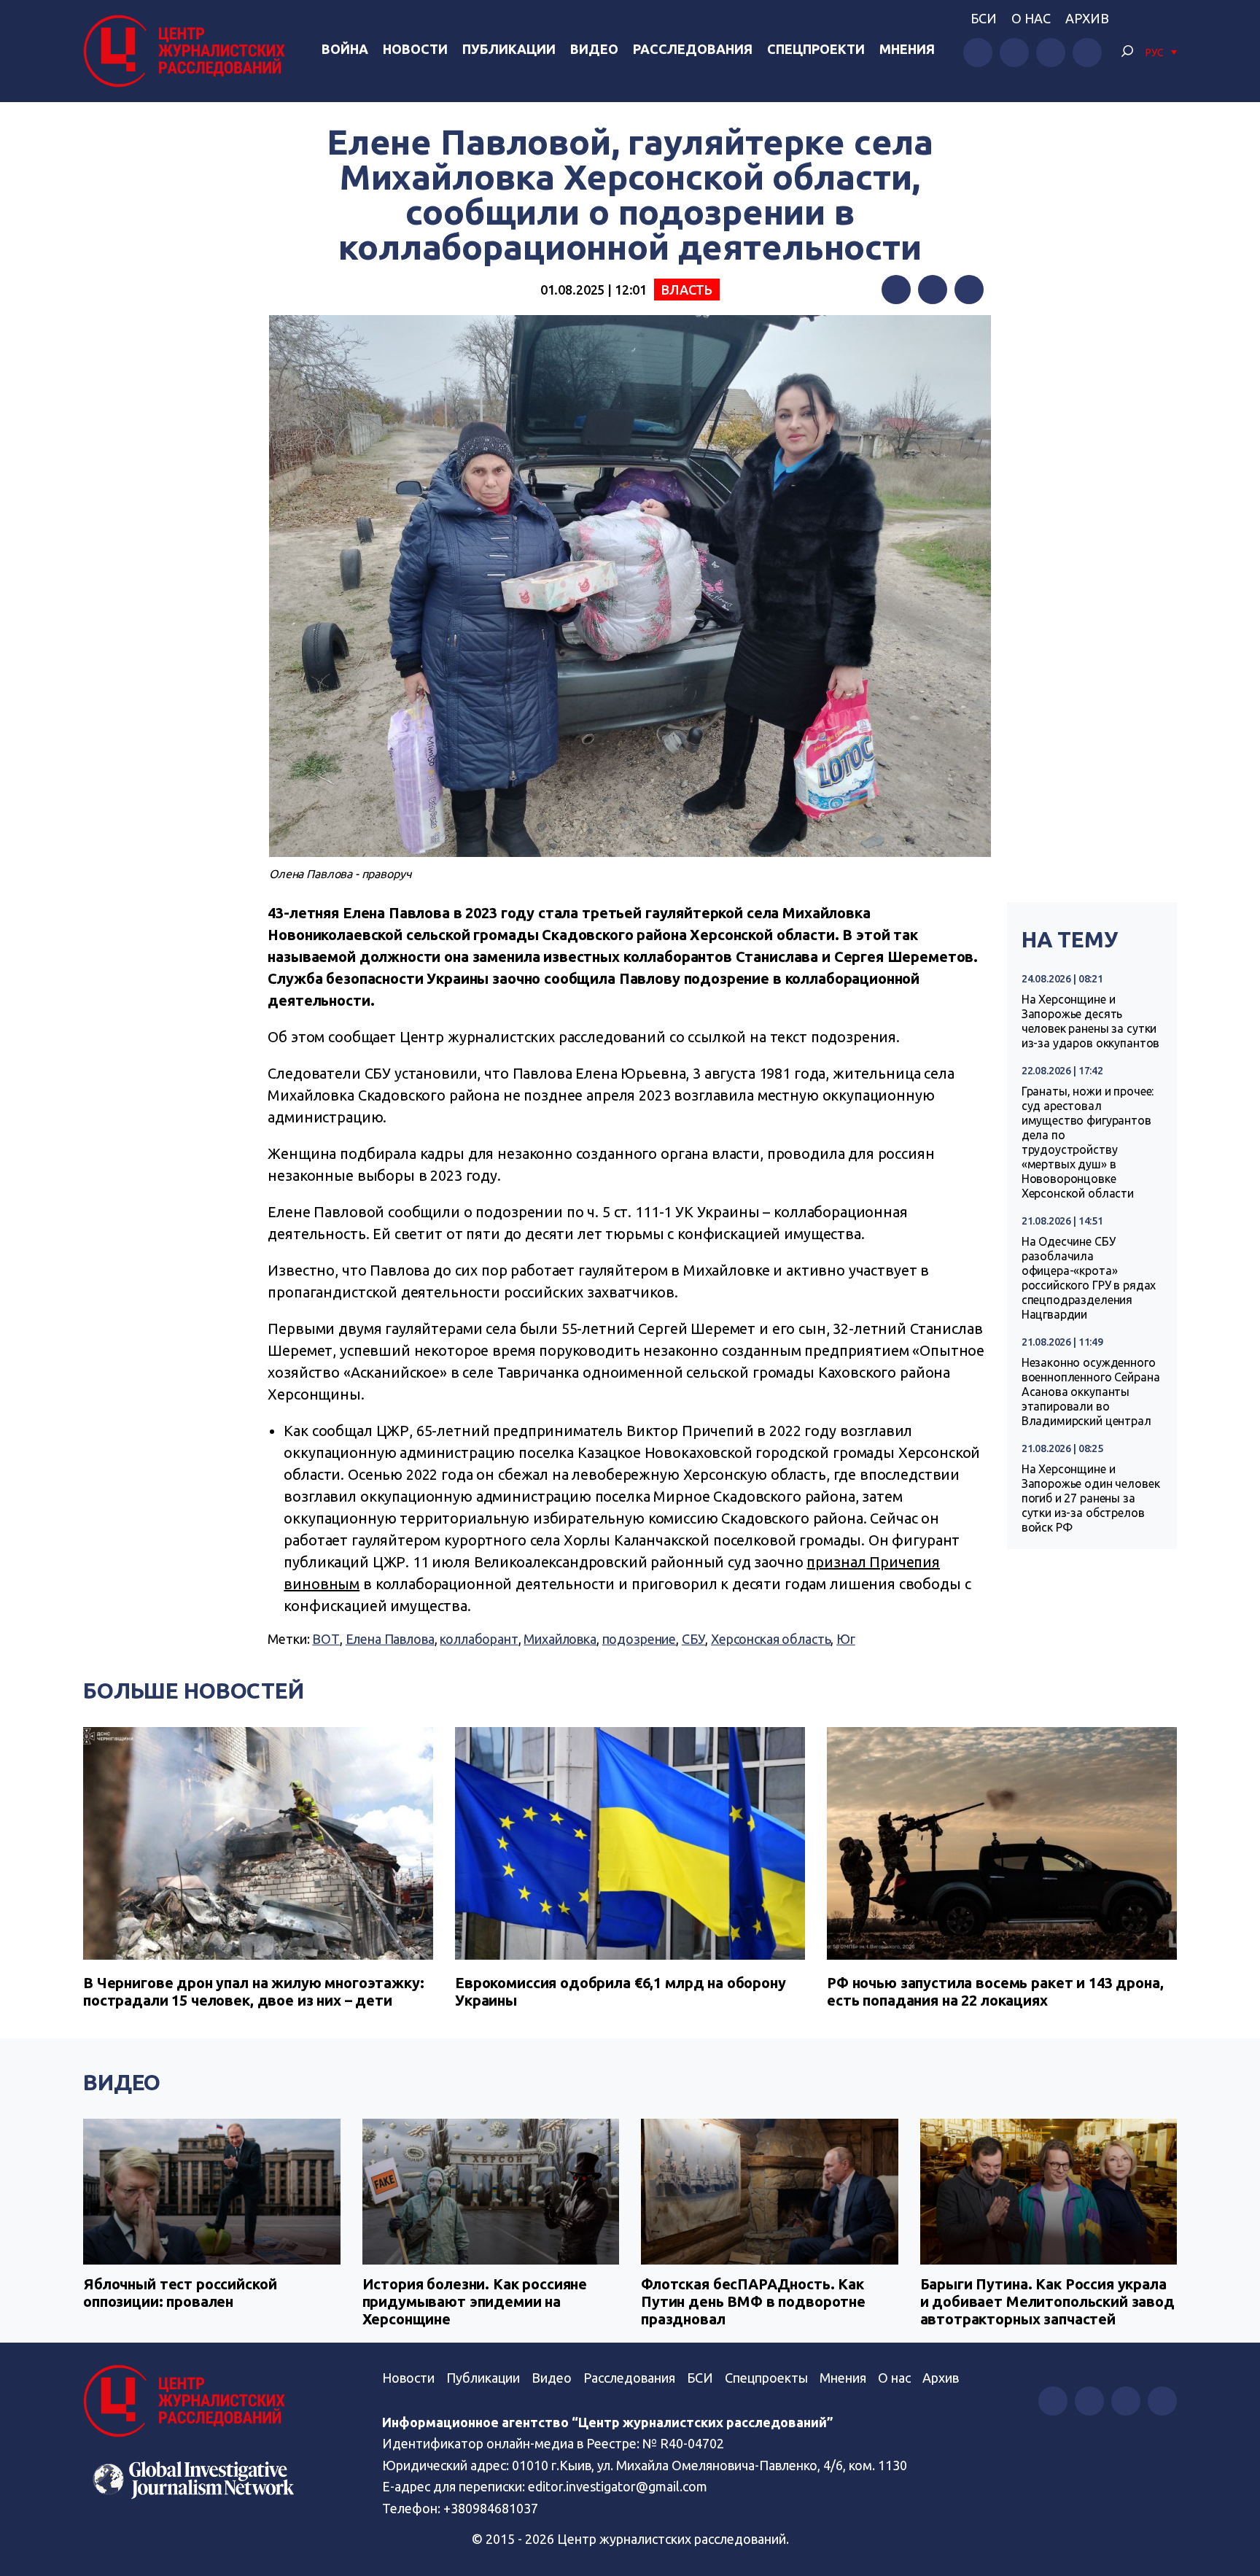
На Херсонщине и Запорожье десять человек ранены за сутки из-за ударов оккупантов (1091, 1021)
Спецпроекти (816, 49)
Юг (846, 1639)
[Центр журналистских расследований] (188, 51)
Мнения (907, 49)
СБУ (694, 1639)
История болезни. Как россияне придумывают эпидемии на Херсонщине (475, 2301)
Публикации (509, 49)
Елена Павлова (390, 1639)
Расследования (693, 49)
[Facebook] (896, 290)
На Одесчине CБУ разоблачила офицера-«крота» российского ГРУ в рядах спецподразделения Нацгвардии (1089, 1278)
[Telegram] (969, 290)
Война (345, 49)
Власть (687, 290)
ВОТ (326, 1639)
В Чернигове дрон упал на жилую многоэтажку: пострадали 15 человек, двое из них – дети (254, 1991)
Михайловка (560, 1639)
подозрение (639, 1639)
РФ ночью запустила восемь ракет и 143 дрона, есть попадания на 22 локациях (995, 1991)
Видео (594, 49)
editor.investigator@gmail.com (618, 2486)
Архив (1087, 18)
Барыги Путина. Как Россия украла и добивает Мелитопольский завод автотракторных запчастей (1047, 2301)
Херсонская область (771, 1639)
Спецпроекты (766, 2378)
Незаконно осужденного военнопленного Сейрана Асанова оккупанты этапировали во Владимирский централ (1091, 1392)
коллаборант (479, 1639)
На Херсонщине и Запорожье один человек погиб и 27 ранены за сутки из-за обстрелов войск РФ (1091, 1498)
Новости (415, 49)
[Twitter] (933, 290)
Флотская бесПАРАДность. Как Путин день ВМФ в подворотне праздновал (753, 2301)
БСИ (984, 18)
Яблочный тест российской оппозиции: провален (180, 2293)
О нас (1031, 18)
